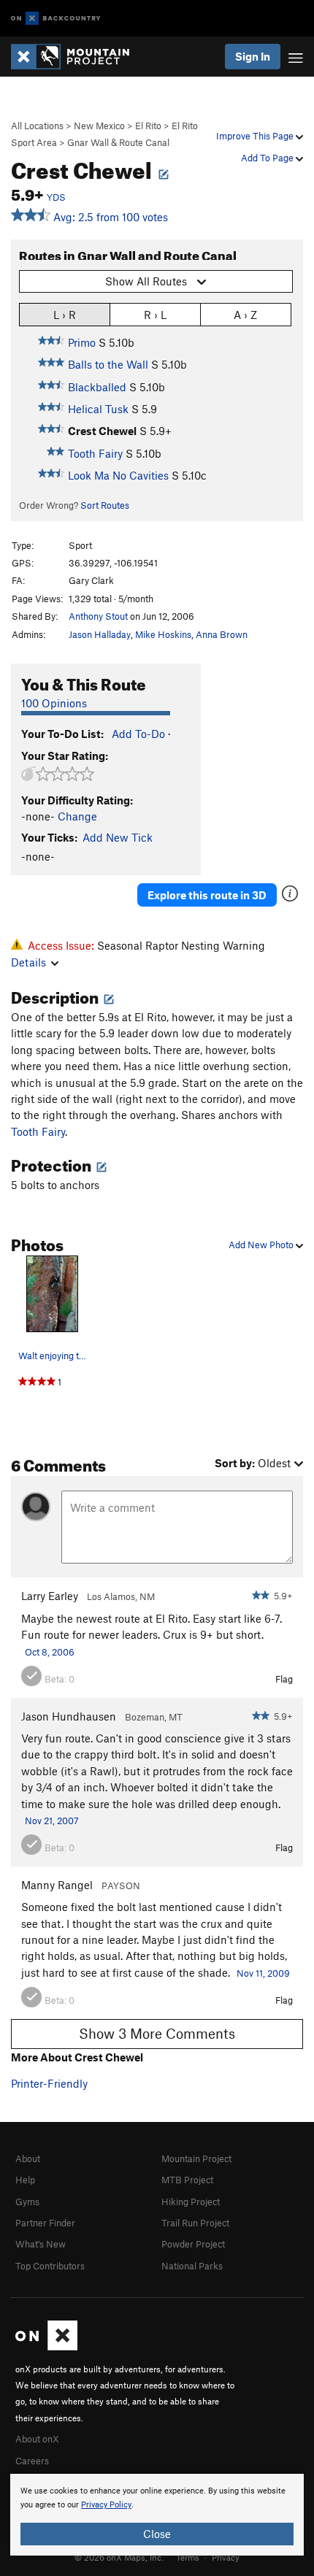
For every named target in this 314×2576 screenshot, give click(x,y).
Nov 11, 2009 (263, 1973)
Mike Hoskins (163, 634)
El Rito (148, 126)
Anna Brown (222, 634)
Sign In (253, 56)
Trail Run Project (195, 2223)
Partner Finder (45, 2223)
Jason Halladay (100, 634)
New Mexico (99, 126)
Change (77, 816)
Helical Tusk (98, 409)
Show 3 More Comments (157, 2033)
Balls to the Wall (108, 364)
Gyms (27, 2202)
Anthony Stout (98, 616)
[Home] (77, 57)
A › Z (245, 315)
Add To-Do (138, 734)
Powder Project (193, 2244)
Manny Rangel (57, 1885)
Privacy (226, 2557)
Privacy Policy (106, 2505)
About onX (37, 2439)
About (28, 2158)
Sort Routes (105, 505)
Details (28, 962)
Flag (284, 1679)
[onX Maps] (46, 2347)
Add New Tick (118, 837)
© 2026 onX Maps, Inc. (119, 2557)
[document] (157, 2515)
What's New (41, 2244)
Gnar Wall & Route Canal (118, 142)
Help (25, 2180)
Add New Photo (262, 1245)
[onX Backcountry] (56, 19)
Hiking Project (191, 2202)
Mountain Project (196, 2158)
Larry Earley (50, 1596)
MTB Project (187, 2180)
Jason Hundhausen (69, 1716)
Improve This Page (256, 136)
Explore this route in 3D (207, 895)
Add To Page (268, 158)
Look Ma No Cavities (118, 475)
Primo (82, 342)
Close (157, 2534)
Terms (188, 2557)
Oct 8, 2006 (50, 1652)
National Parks (192, 2266)
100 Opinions (54, 703)
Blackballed (97, 387)
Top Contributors (50, 2266)
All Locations (37, 126)
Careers (32, 2461)
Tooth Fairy (95, 453)
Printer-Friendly (49, 2083)
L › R (65, 315)
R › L (155, 315)
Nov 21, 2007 (52, 1820)
